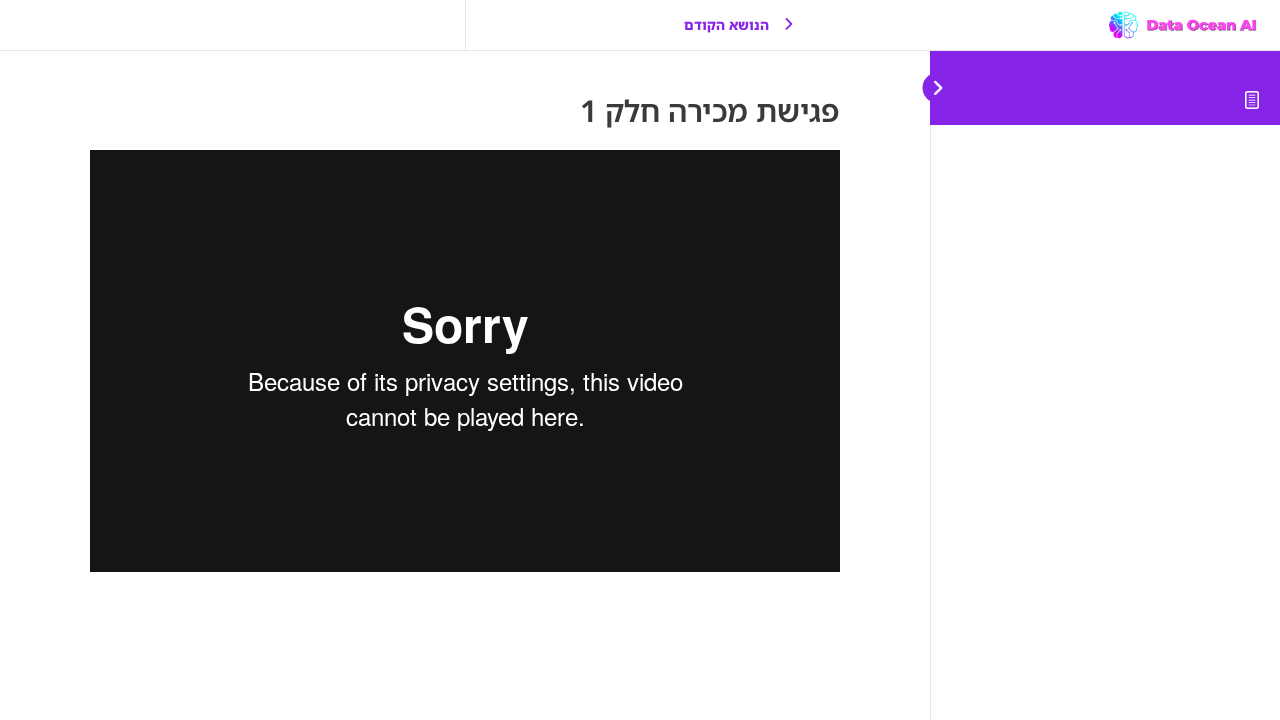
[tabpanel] (465, 361)
